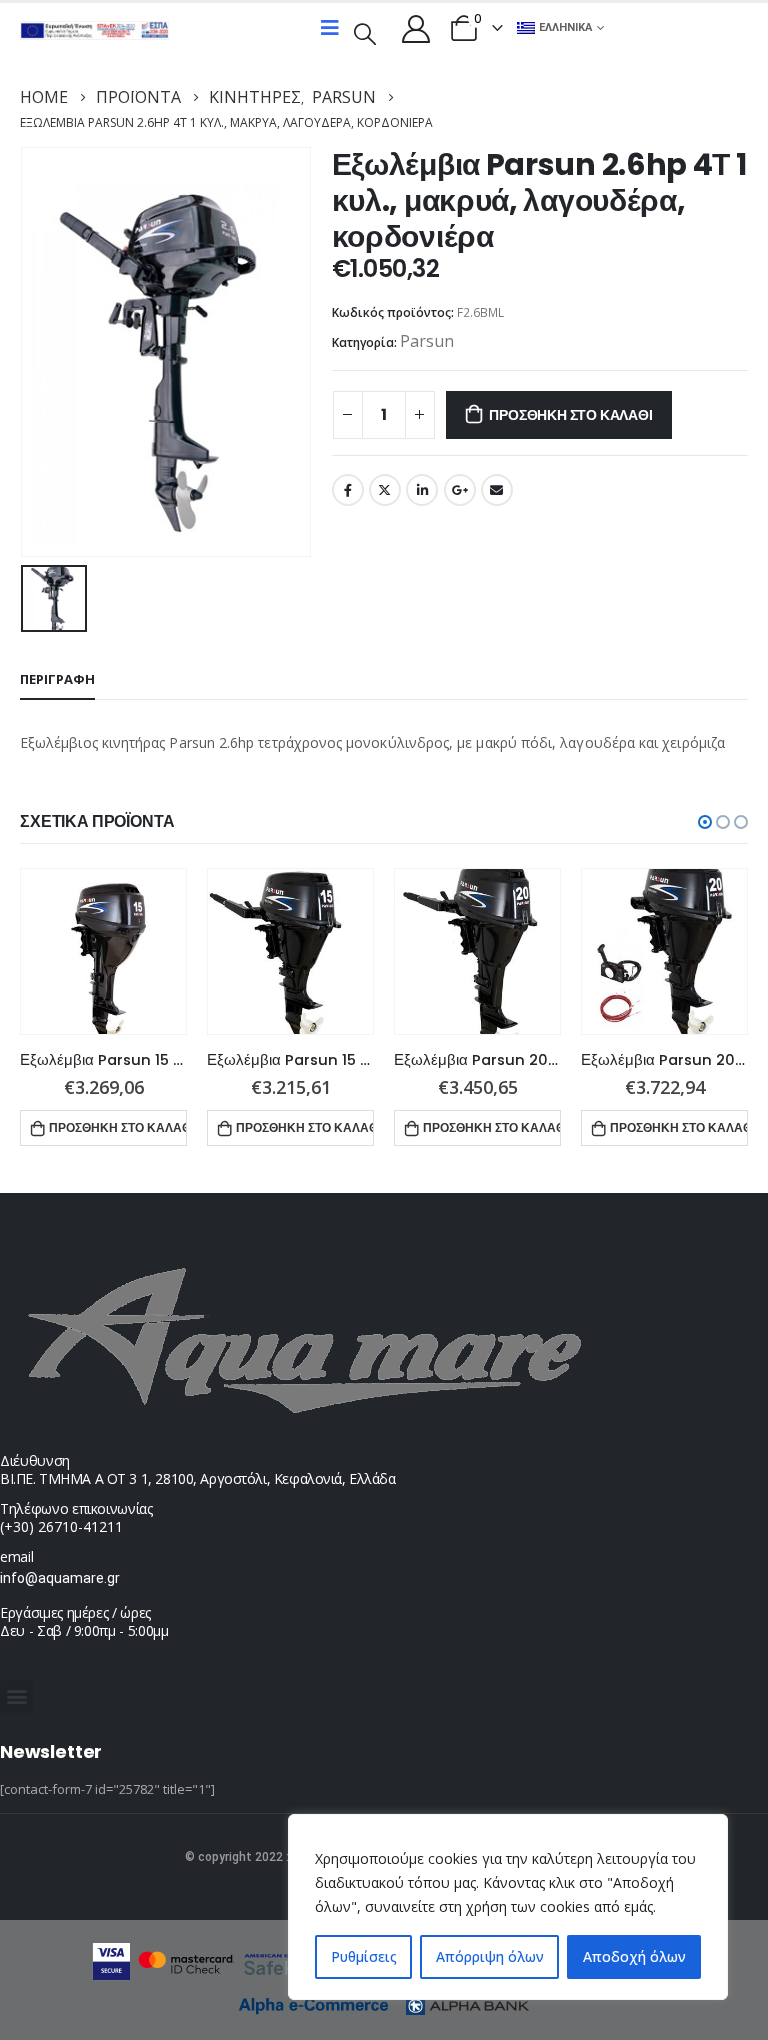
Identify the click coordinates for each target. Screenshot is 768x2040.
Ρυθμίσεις (364, 1956)
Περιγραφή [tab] (57, 679)
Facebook (348, 490)
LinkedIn (422, 490)
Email (497, 490)
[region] (508, 1907)
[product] (103, 951)
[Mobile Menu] (330, 28)
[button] (705, 822)
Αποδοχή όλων (634, 1956)
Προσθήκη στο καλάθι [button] (118, 1127)
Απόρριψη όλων (490, 1956)
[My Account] (416, 28)
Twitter (385, 490)
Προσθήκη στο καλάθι (570, 415)
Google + (460, 490)
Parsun (427, 341)
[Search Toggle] (365, 32)
